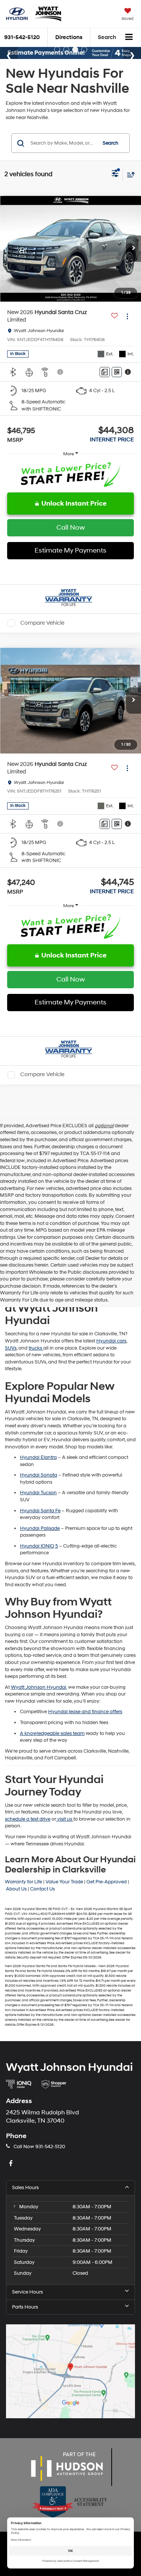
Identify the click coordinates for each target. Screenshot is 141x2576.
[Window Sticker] (117, 372)
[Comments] (105, 372)
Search (111, 143)
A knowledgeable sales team (52, 1733)
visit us (65, 1819)
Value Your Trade (64, 1882)
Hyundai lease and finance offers (85, 1712)
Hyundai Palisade (40, 1528)
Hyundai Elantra (38, 1457)
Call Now (71, 528)
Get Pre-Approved (107, 1882)
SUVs (11, 1348)
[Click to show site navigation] (129, 38)
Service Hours (27, 2292)
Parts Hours (25, 2307)
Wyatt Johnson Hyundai (39, 1687)
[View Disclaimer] (61, 372)
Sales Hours (25, 2188)
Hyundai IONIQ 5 (39, 1546)
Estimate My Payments (70, 550)
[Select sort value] (129, 174)
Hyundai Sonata (39, 1475)
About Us (16, 1889)
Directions (69, 37)
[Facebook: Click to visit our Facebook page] (12, 2164)
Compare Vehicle (42, 623)
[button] (133, 249)
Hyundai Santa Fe (40, 1511)
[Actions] (127, 316)
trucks (36, 1348)
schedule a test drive (28, 1819)
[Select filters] (115, 174)
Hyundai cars (111, 1341)
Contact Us (42, 1889)
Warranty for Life (23, 1882)
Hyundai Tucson (38, 1493)
